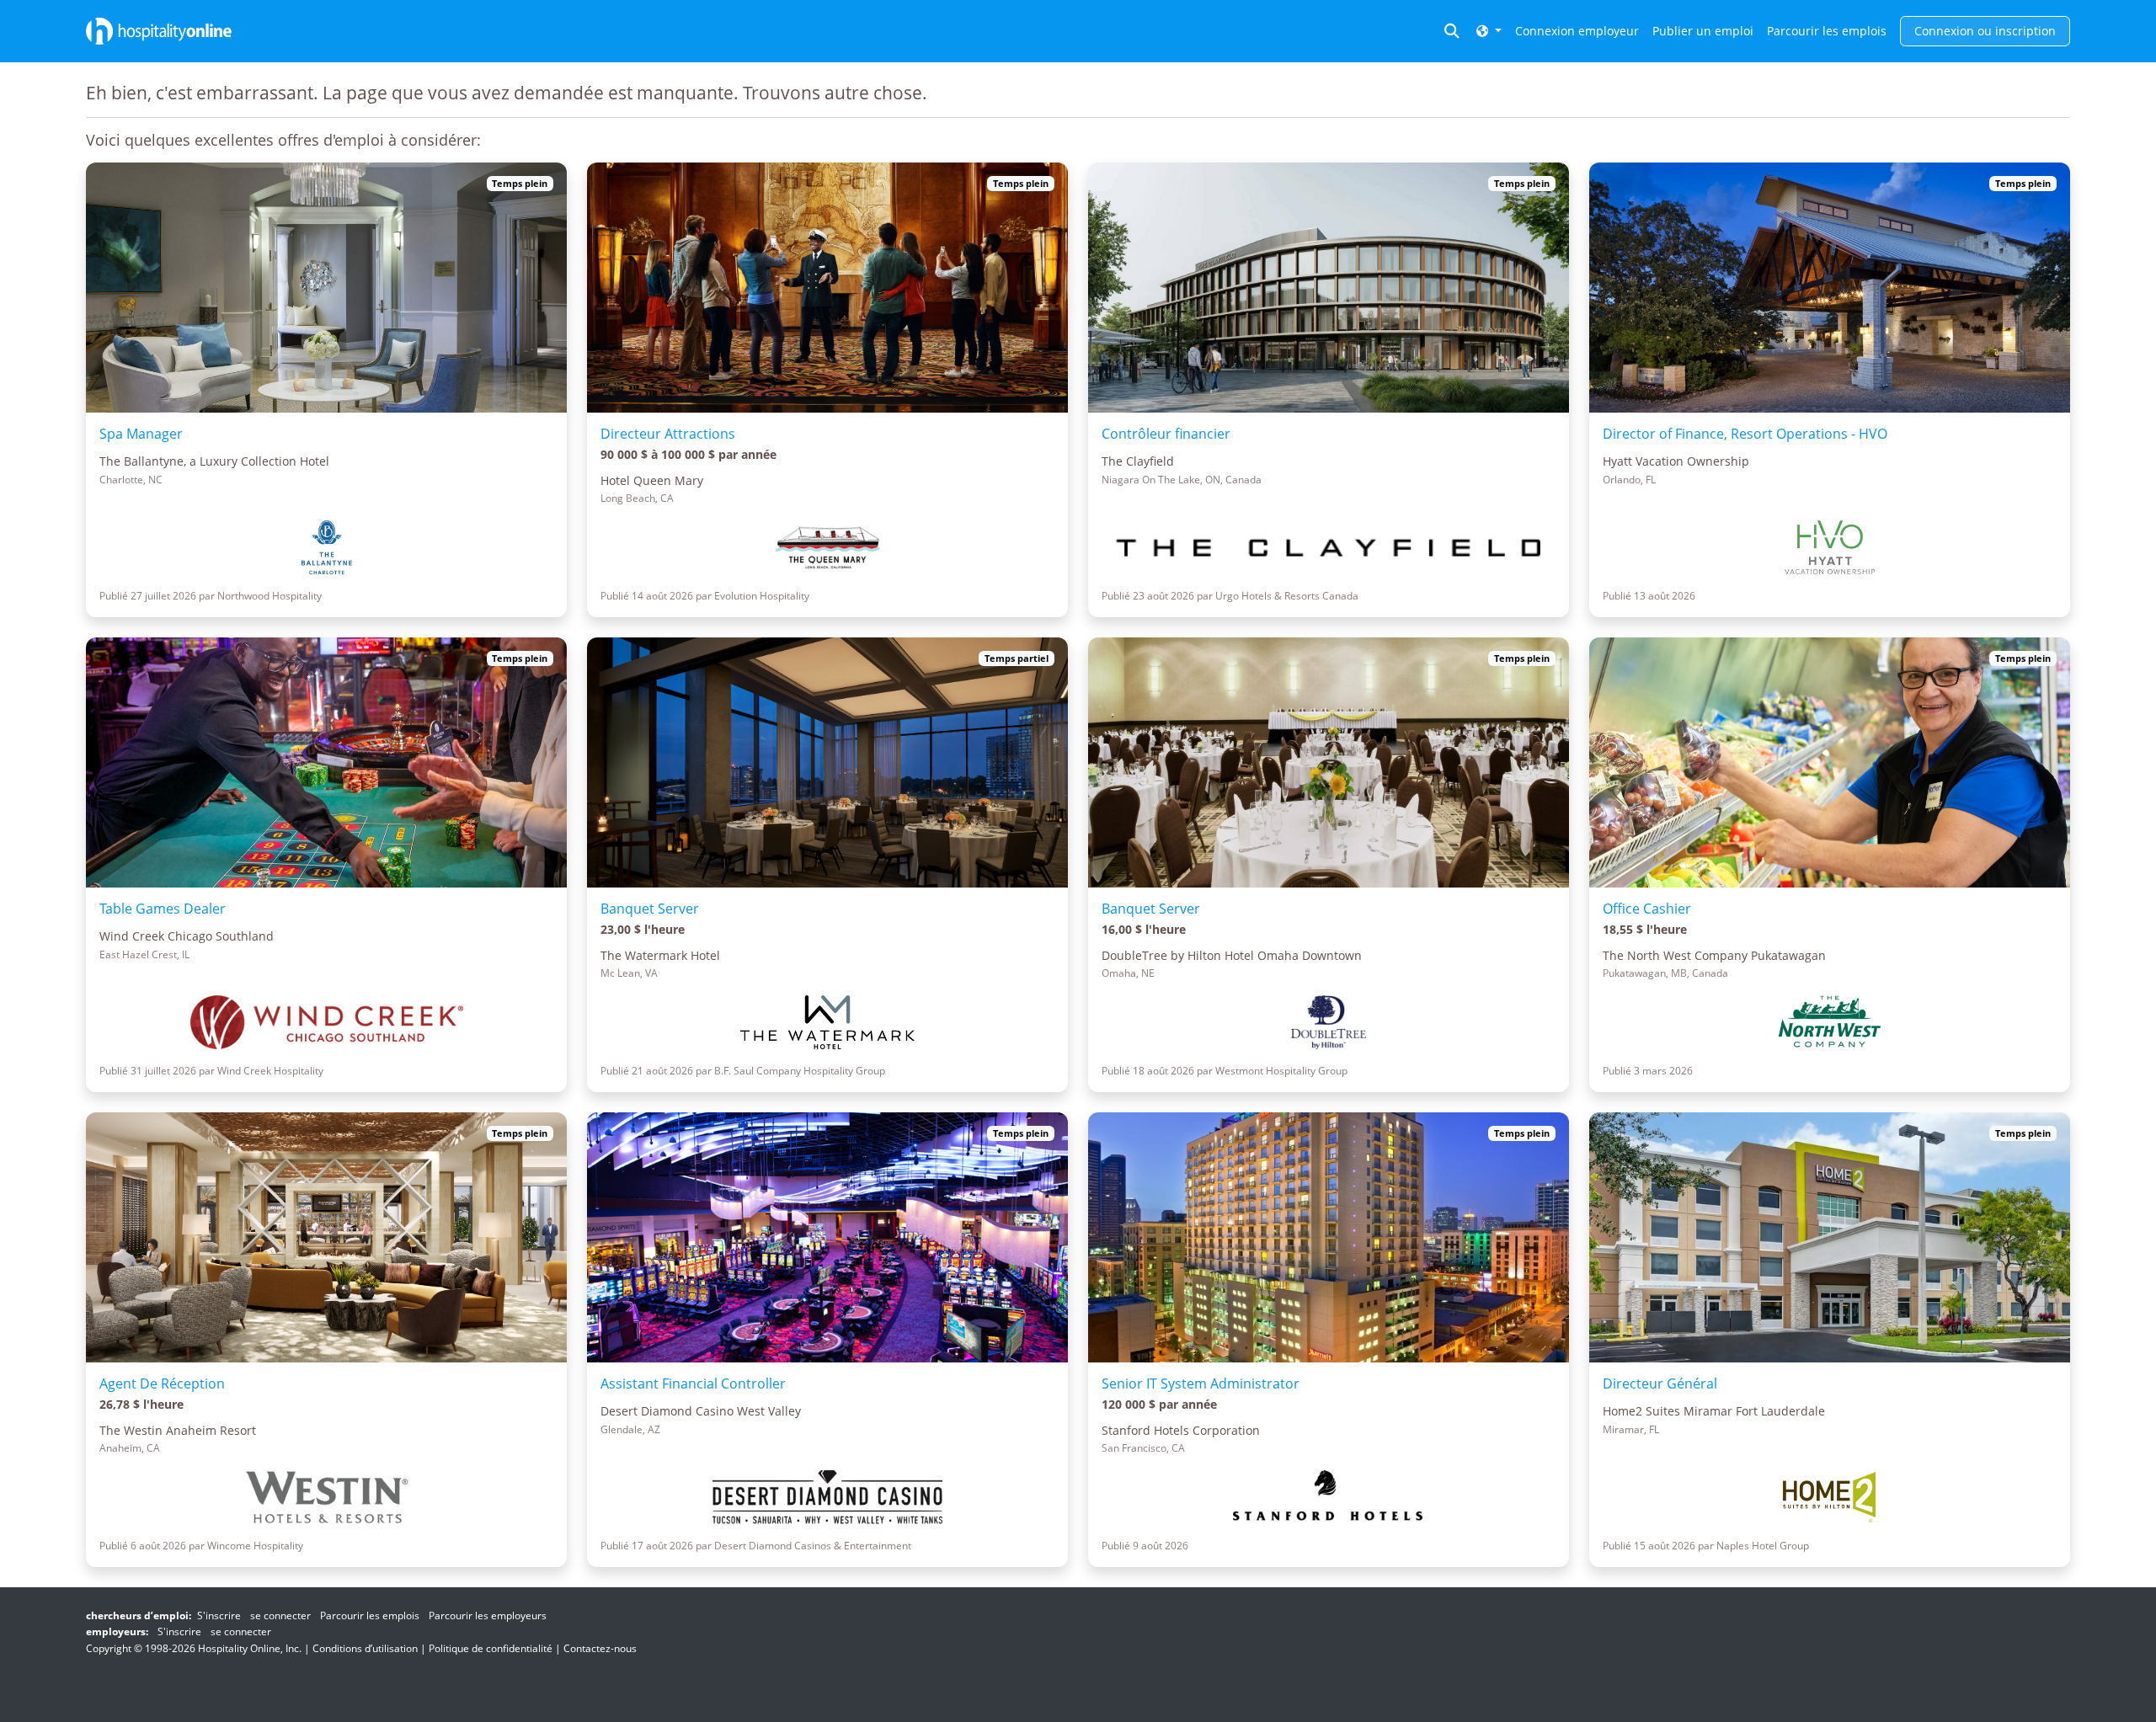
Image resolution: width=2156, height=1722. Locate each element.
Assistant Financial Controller (693, 1383)
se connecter (280, 1615)
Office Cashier (1647, 909)
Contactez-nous (600, 1648)
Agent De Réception (162, 1383)
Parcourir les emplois (1827, 31)
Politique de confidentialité (491, 1648)
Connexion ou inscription (1985, 31)
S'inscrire (219, 1615)
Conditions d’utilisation (365, 1648)
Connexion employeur (1577, 31)
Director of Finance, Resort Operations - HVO (1745, 434)
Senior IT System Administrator (1201, 1383)
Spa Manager (141, 434)
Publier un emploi (1703, 31)
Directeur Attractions (668, 434)
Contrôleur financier (1166, 434)
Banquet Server (650, 909)
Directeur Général (1660, 1383)
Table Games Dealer (163, 909)
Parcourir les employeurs (488, 1615)
